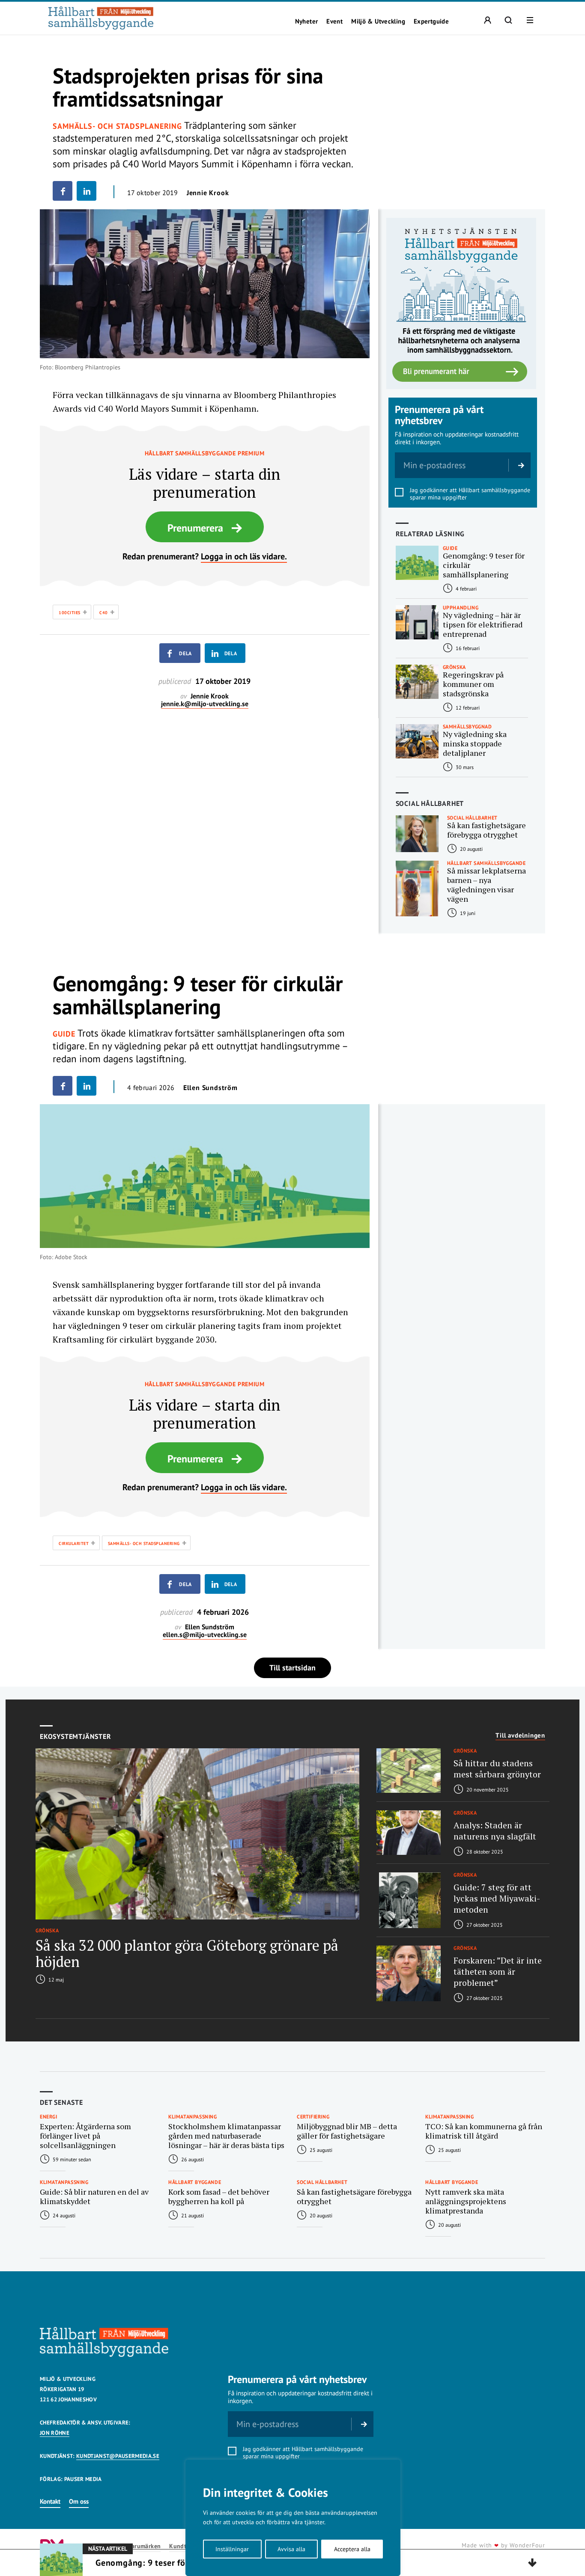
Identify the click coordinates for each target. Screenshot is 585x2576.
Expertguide (431, 21)
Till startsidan (292, 1668)
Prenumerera (195, 528)
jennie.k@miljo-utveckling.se (205, 704)
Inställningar (232, 2549)
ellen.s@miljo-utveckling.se (205, 1635)
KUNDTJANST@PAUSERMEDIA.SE (118, 2456)
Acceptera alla (352, 2549)
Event (334, 21)
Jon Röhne (55, 2433)
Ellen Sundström (210, 1087)
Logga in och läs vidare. (244, 556)
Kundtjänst (185, 2546)
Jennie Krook (208, 193)
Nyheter (307, 21)
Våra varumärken (138, 2546)
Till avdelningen (520, 1735)
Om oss (79, 2501)
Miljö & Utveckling (378, 21)
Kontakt (50, 2501)
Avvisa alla (291, 2549)
